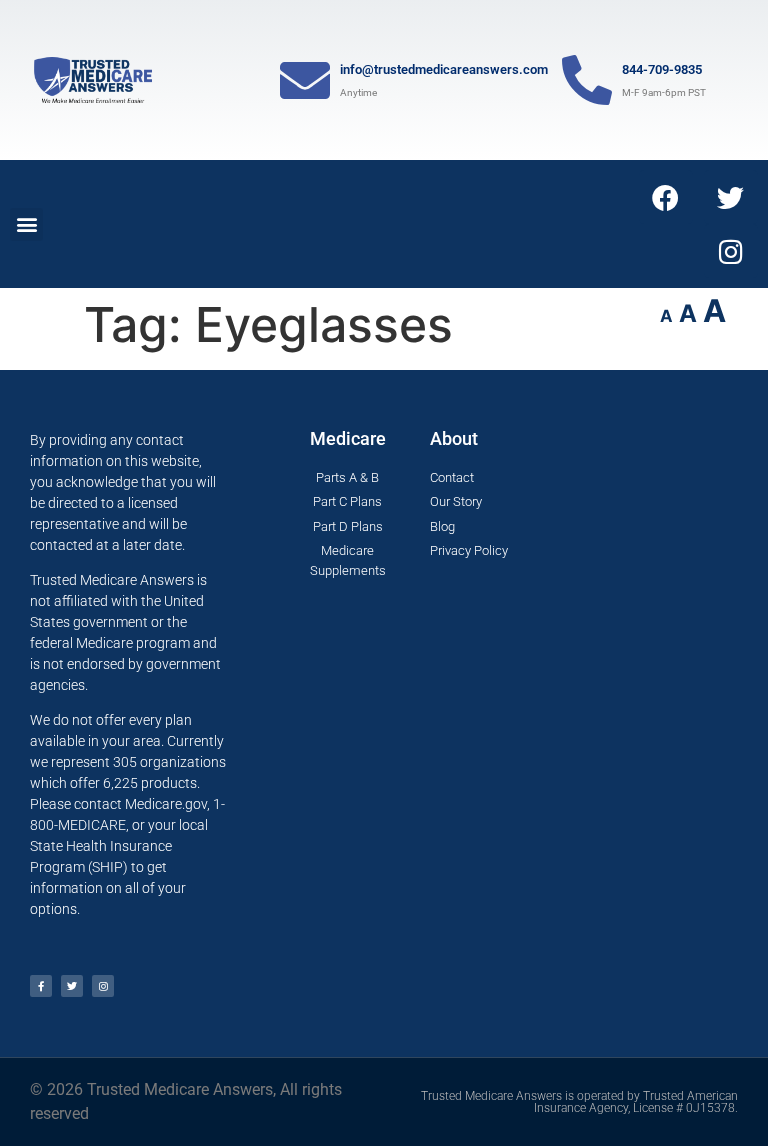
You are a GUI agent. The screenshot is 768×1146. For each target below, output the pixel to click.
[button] (26, 224)
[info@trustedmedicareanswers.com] (305, 80)
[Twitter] (731, 197)
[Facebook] (666, 197)
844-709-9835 (662, 69)
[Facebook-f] (41, 986)
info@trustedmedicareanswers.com (444, 69)
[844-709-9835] (587, 80)
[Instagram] (731, 251)
